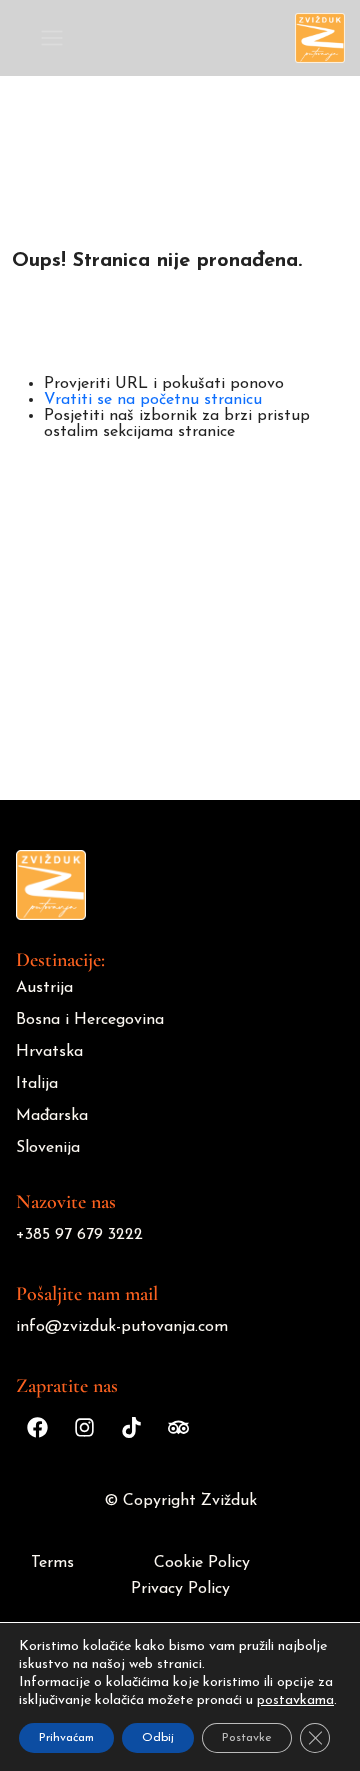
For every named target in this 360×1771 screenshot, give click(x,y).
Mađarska (52, 1116)
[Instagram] (84, 1427)
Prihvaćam (66, 1738)
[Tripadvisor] (178, 1427)
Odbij (158, 1738)
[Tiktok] (131, 1427)
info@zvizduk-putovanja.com (122, 1327)
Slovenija (48, 1148)
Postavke (247, 1738)
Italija (37, 1084)
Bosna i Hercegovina (90, 1020)
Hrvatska (49, 1052)
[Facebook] (37, 1427)
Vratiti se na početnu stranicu (153, 400)
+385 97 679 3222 (79, 1235)
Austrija (44, 988)
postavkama (295, 1700)
